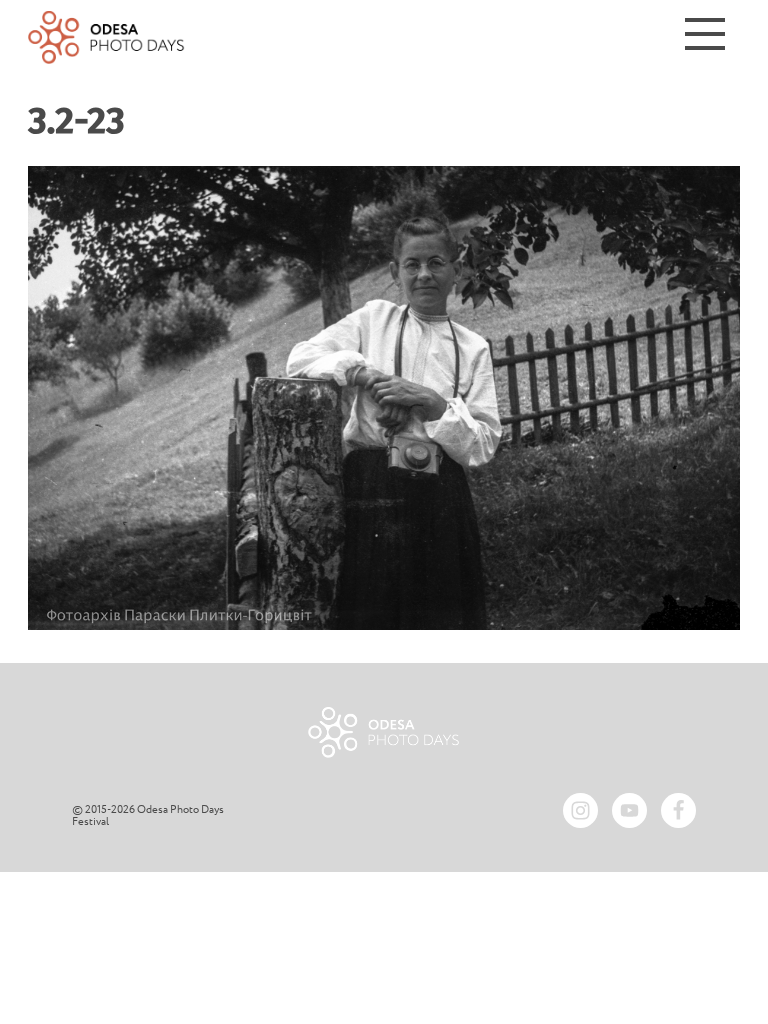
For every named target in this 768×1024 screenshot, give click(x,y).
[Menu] (705, 37)
